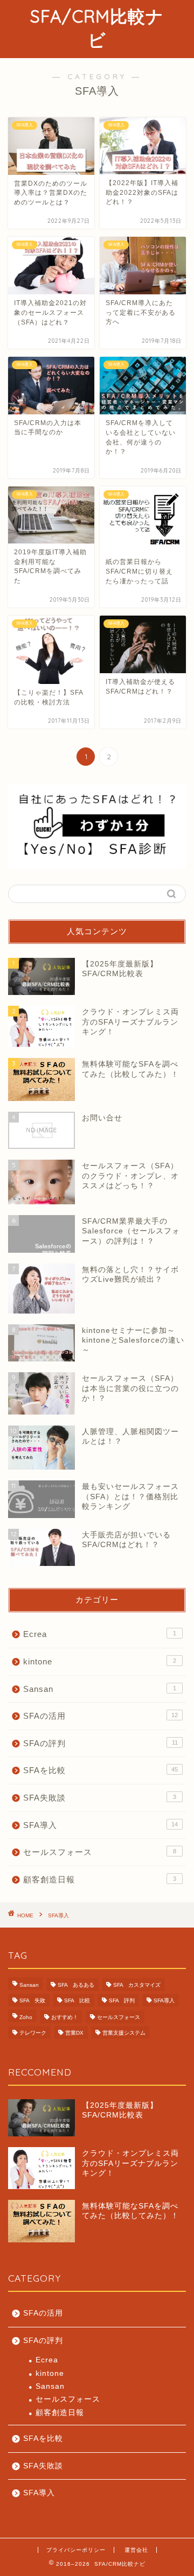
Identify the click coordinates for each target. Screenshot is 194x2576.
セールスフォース (100, 1852)
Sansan (100, 1689)
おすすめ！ (65, 2017)
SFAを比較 (101, 1770)
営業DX (74, 2033)
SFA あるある (76, 1985)
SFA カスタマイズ (137, 1985)
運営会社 (136, 2550)
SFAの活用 (101, 1716)
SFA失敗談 (100, 1798)
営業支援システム (124, 2033)
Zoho (26, 2017)
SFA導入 (101, 1825)
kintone (100, 1661)
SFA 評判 (122, 2000)
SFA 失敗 (32, 2000)
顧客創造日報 (100, 1879)
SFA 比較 (77, 2000)
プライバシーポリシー (76, 2550)
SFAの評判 (101, 1743)
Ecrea (100, 1634)
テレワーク (33, 2033)
